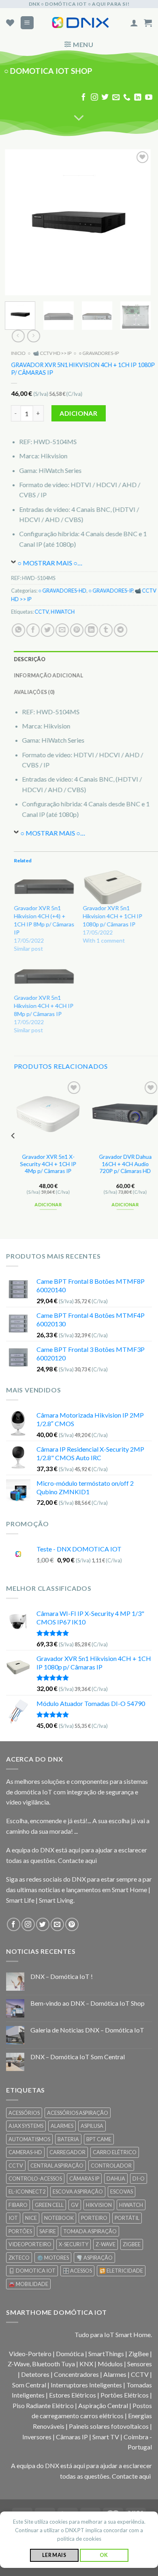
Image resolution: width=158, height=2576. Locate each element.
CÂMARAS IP (84, 2179)
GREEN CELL (49, 2205)
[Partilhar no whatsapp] (18, 630)
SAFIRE (48, 2231)
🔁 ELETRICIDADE (121, 2271)
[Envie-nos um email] (116, 98)
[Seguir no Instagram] (94, 98)
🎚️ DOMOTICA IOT (32, 2271)
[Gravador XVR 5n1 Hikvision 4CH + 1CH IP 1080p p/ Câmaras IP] (113, 887)
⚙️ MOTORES (53, 2258)
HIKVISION (99, 2205)
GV (75, 2205)
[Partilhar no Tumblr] (106, 630)
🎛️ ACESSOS (77, 2271)
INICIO (18, 353)
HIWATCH (63, 612)
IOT (13, 2218)
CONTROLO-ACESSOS (35, 2179)
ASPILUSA (92, 2126)
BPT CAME (99, 2139)
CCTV (42, 612)
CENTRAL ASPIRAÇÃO (57, 2166)
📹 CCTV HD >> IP (52, 353)
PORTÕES (20, 2231)
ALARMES (62, 2126)
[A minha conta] (134, 23)
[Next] (138, 222)
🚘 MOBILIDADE (28, 2284)
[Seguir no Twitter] (105, 98)
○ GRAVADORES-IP (99, 353)
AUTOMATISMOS (29, 2139)
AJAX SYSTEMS (26, 2126)
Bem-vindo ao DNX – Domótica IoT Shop (88, 2003)
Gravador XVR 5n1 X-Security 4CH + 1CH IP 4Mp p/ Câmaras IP (48, 1164)
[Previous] (18, 222)
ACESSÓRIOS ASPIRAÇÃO (78, 2113)
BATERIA (68, 2139)
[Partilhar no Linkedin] (91, 630)
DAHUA (116, 2179)
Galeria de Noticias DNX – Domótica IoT (87, 2030)
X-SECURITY (74, 2244)
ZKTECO (19, 2258)
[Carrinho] (148, 23)
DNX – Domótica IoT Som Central (78, 2057)
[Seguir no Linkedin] (138, 98)
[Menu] (27, 23)
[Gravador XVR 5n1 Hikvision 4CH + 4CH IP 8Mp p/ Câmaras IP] (44, 977)
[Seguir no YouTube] (149, 98)
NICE (31, 2218)
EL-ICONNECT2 (27, 2191)
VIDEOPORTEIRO (30, 2244)
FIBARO (18, 2205)
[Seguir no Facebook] (83, 98)
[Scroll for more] (79, 118)
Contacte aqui (77, 1860)
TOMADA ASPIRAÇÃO (90, 2231)
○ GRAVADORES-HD (62, 591)
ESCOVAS (122, 2191)
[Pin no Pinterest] (77, 630)
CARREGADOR (67, 2152)
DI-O (139, 2179)
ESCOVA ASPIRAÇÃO (78, 2191)
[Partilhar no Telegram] (121, 630)
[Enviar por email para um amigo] (62, 630)
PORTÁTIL (127, 2218)
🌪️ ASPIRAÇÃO (94, 2258)
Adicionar (78, 414)
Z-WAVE (106, 2244)
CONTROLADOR (111, 2166)
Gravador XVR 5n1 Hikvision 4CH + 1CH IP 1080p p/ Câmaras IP (112, 916)
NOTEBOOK (59, 2218)
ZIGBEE (132, 2244)
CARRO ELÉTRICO (115, 2152)
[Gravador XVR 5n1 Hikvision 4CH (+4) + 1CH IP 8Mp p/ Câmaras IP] (44, 887)
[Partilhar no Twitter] (48, 630)
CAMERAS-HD (25, 2152)
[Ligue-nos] (127, 98)
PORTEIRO (94, 2218)
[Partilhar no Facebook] (33, 630)
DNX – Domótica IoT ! (62, 1976)
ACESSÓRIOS (24, 2113)
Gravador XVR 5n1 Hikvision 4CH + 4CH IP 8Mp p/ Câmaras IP (44, 1006)
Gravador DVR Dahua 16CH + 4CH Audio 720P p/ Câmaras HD (125, 1164)
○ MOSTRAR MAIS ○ (47, 563)
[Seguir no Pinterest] (72, 1924)
